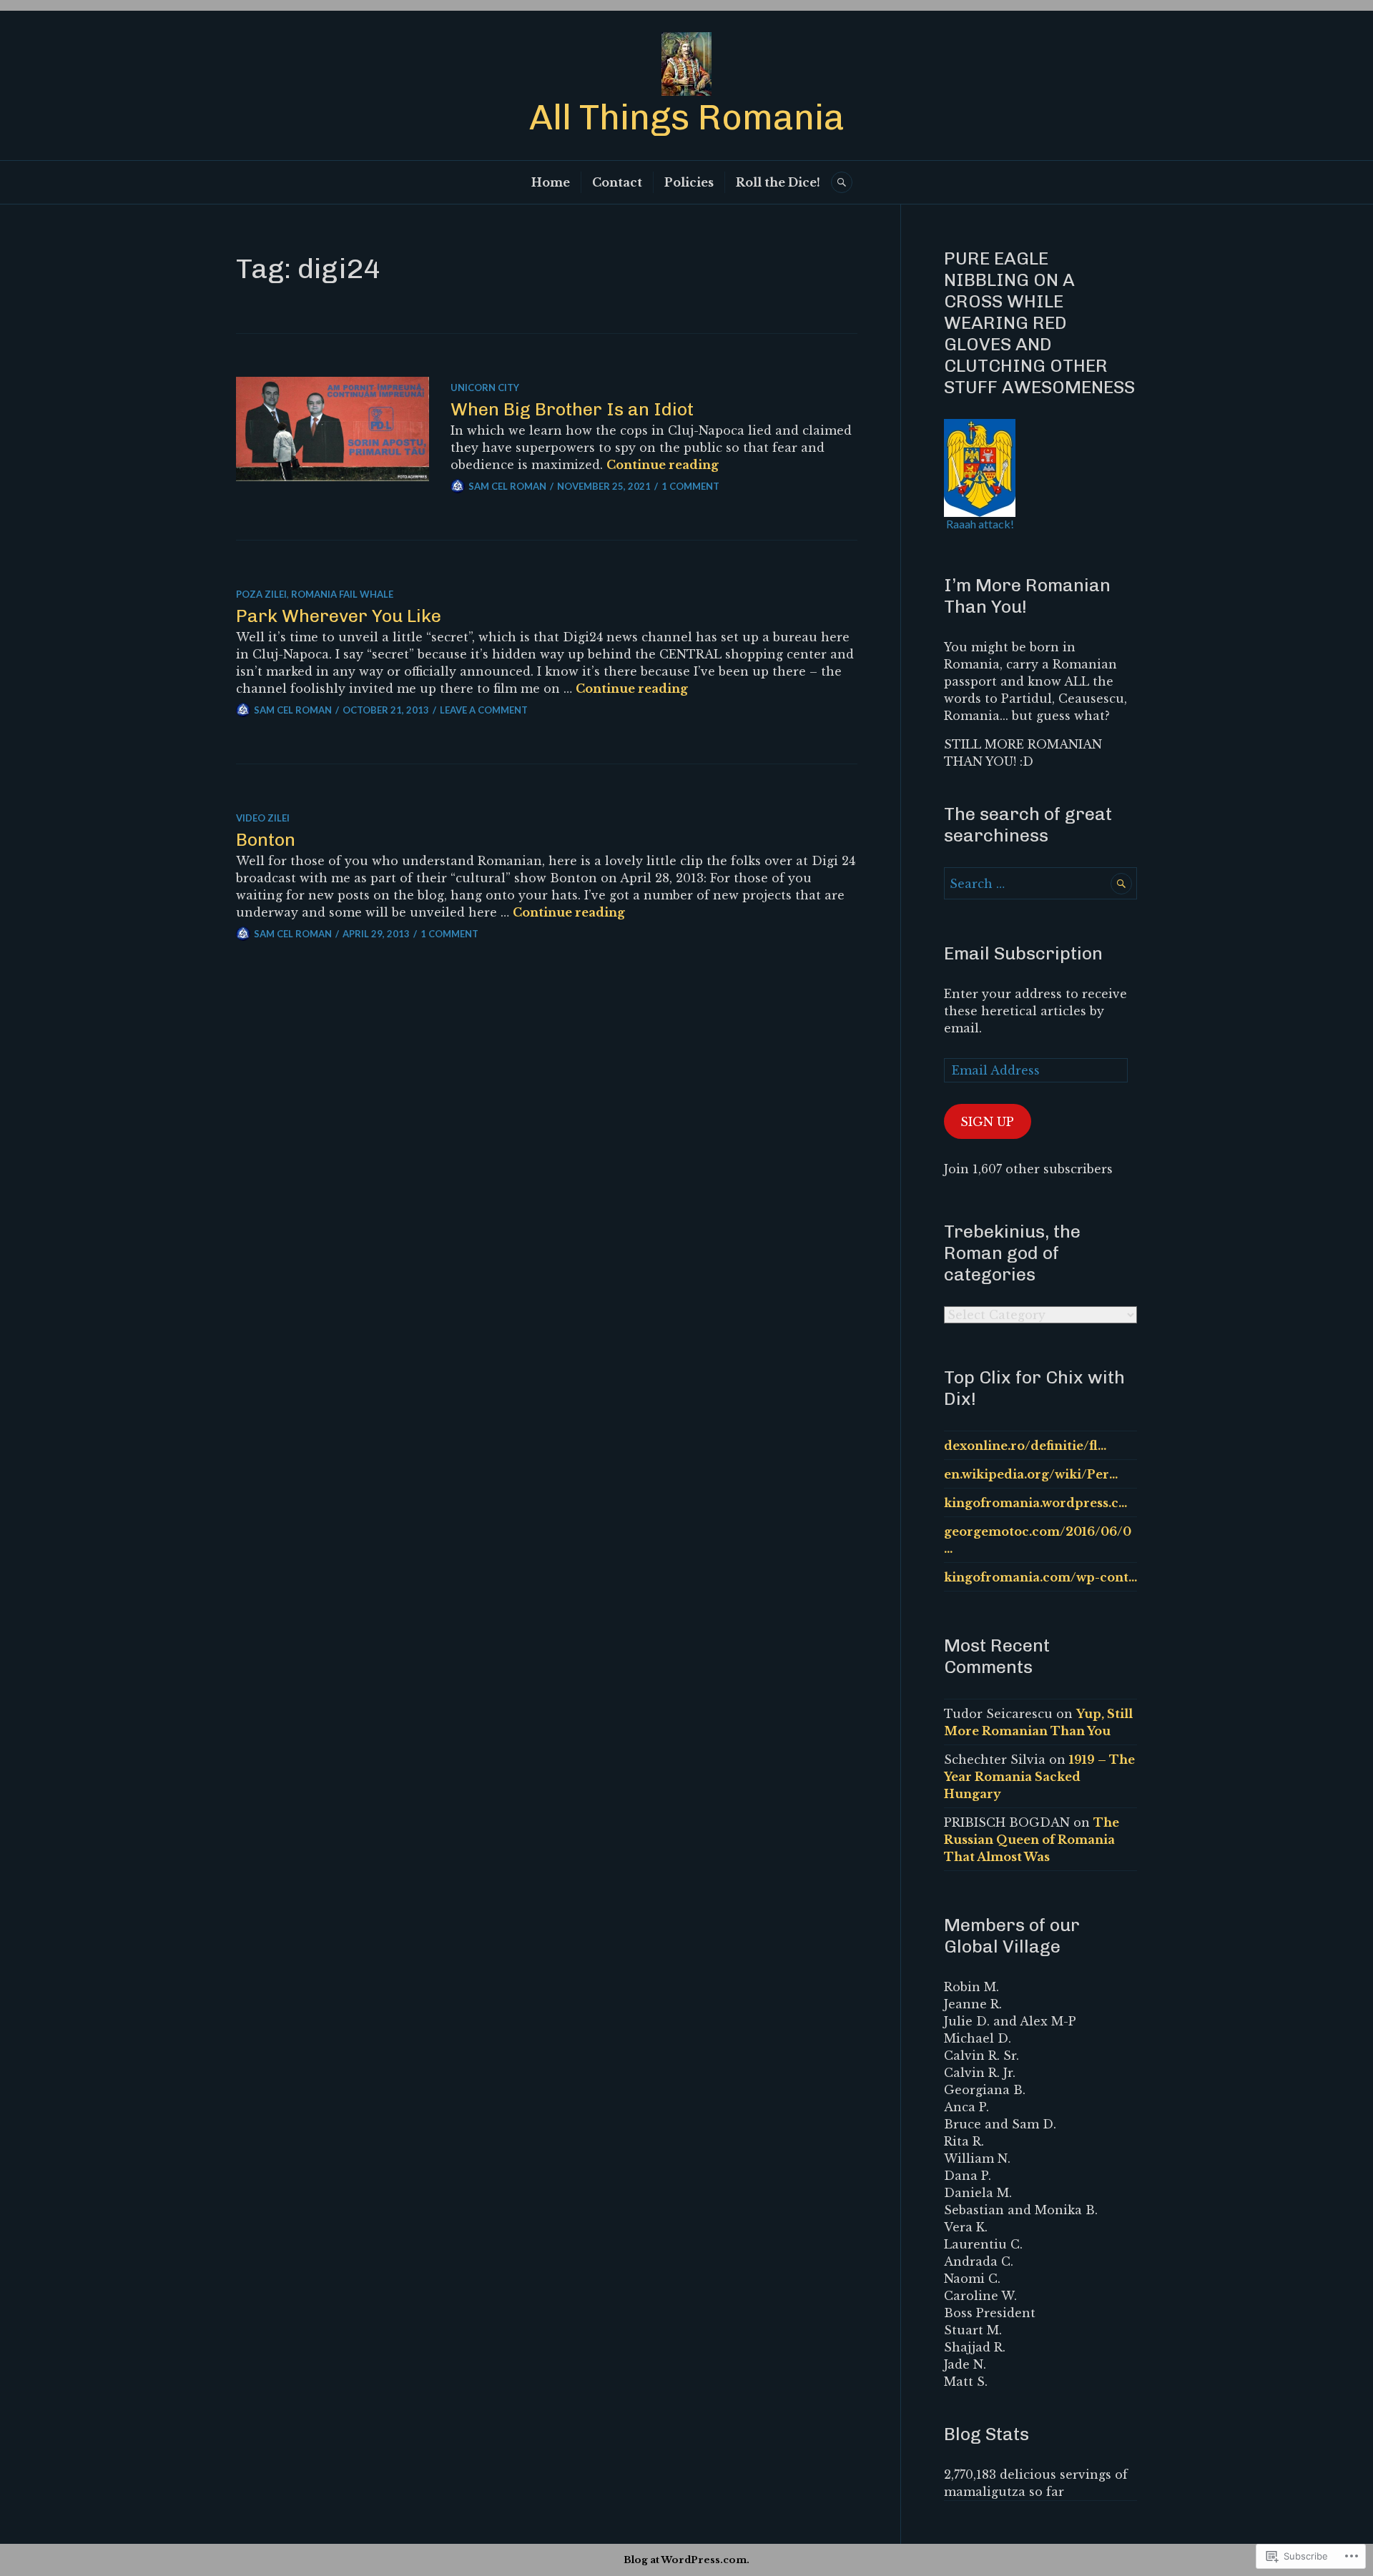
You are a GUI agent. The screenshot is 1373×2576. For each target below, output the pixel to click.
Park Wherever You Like (339, 616)
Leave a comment (484, 710)
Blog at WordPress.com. (686, 2560)
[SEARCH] (842, 182)
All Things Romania (687, 117)
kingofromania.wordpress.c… (1035, 1503)
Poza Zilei (261, 594)
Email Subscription (1023, 953)
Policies (689, 182)
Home (551, 182)
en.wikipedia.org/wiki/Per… (1031, 1474)
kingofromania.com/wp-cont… (1040, 1577)
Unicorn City (485, 388)
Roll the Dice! (778, 182)
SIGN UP (987, 1122)
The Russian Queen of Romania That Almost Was (1032, 1840)
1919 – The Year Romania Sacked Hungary (1039, 1777)
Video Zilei (263, 818)
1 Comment (690, 486)
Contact (617, 182)
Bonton (266, 839)
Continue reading (663, 465)
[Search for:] (1040, 884)
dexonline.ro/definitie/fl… (1025, 1446)
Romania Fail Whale (342, 594)
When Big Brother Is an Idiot (572, 409)
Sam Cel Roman (507, 486)
